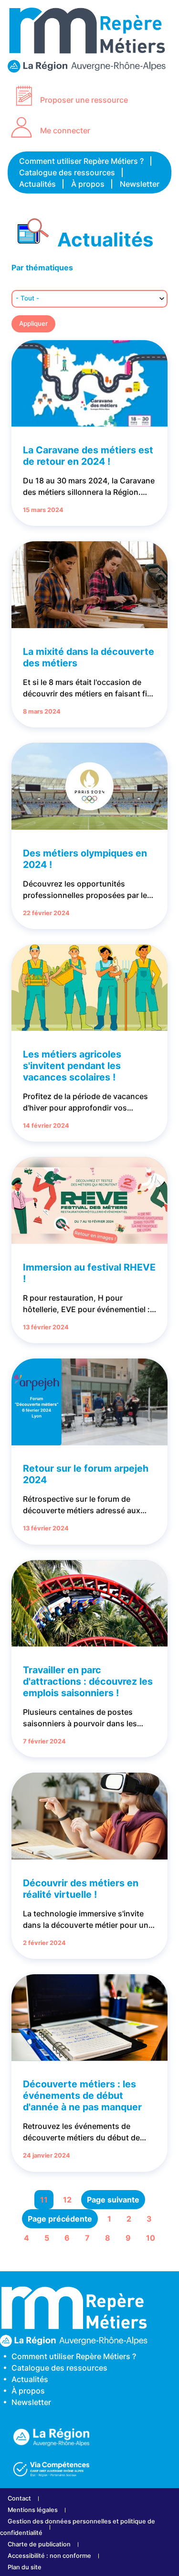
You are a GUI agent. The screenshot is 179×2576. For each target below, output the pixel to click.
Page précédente (60, 2219)
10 (151, 2238)
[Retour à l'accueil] (89, 68)
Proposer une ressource (84, 100)
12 (67, 2200)
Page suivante (113, 2200)
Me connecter (65, 130)
